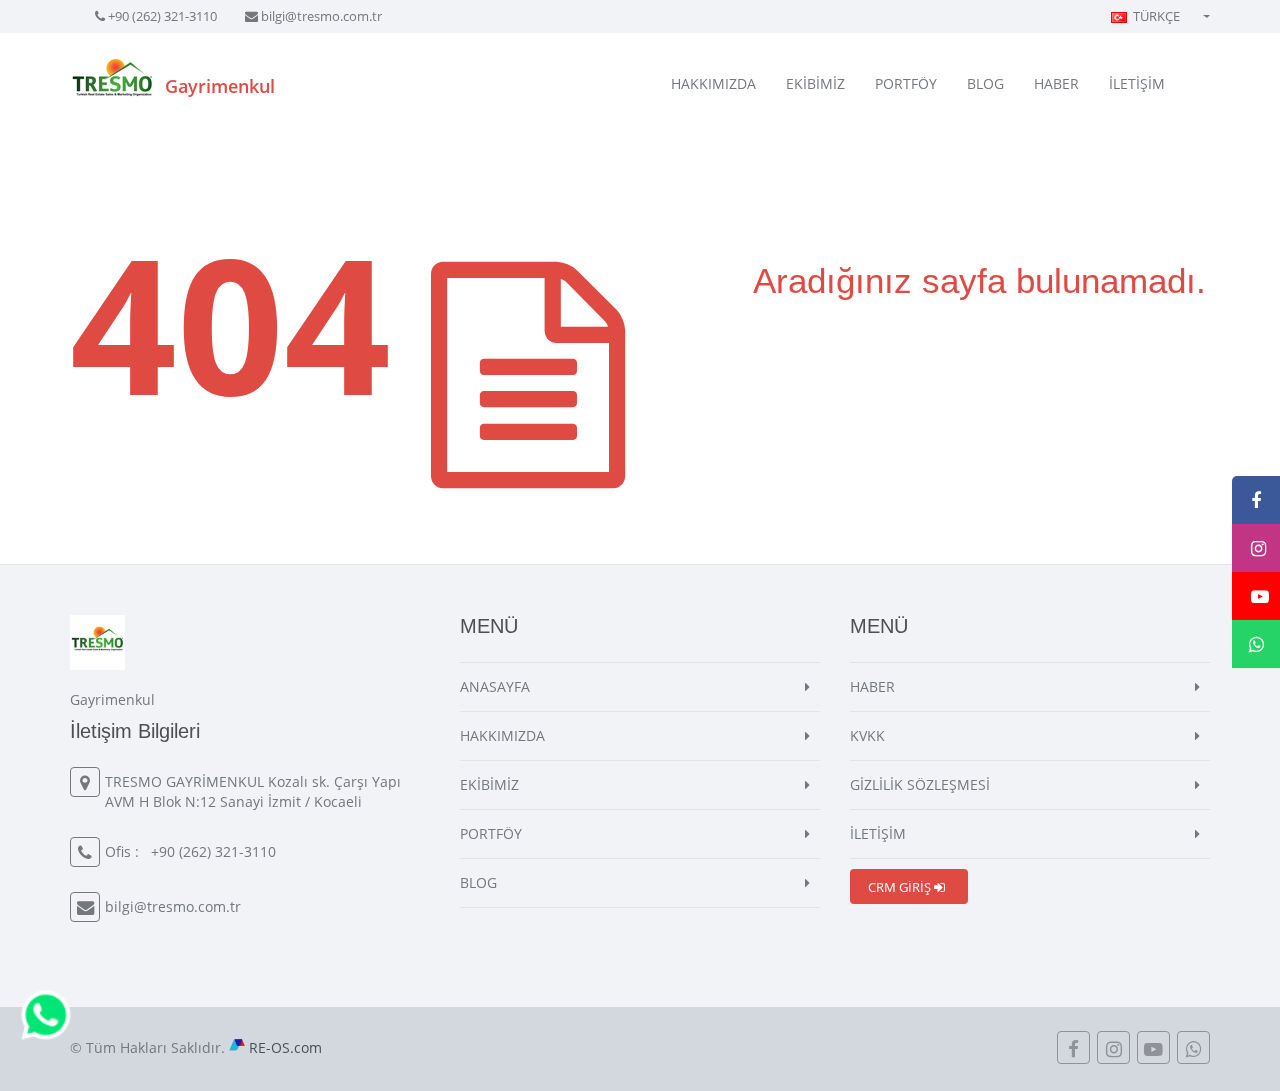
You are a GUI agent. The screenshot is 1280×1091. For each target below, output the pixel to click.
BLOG (985, 83)
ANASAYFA (495, 686)
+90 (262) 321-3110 (162, 16)
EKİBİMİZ (815, 83)
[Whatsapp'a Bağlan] (46, 1013)
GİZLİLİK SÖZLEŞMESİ (920, 784)
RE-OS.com (285, 1047)
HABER (1056, 83)
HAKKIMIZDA (713, 83)
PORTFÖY (906, 83)
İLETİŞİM (1137, 83)
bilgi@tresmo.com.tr (321, 16)
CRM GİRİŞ (901, 887)
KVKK (867, 735)
